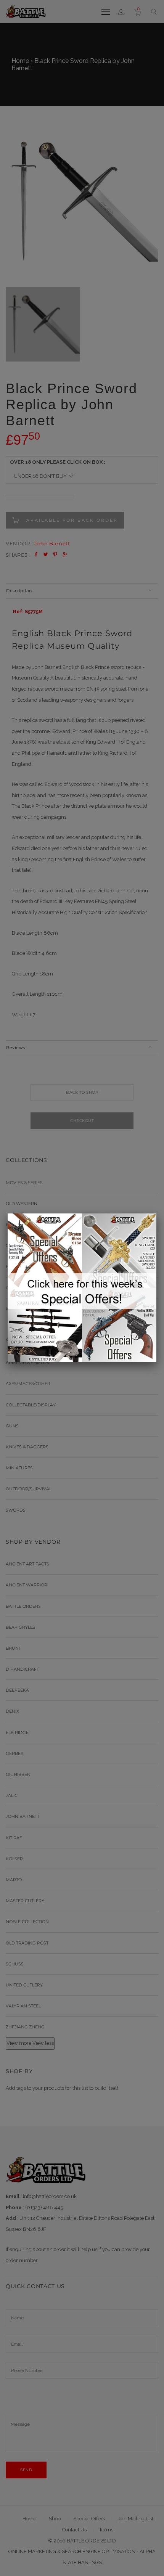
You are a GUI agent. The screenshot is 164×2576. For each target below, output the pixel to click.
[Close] (156, 1213)
